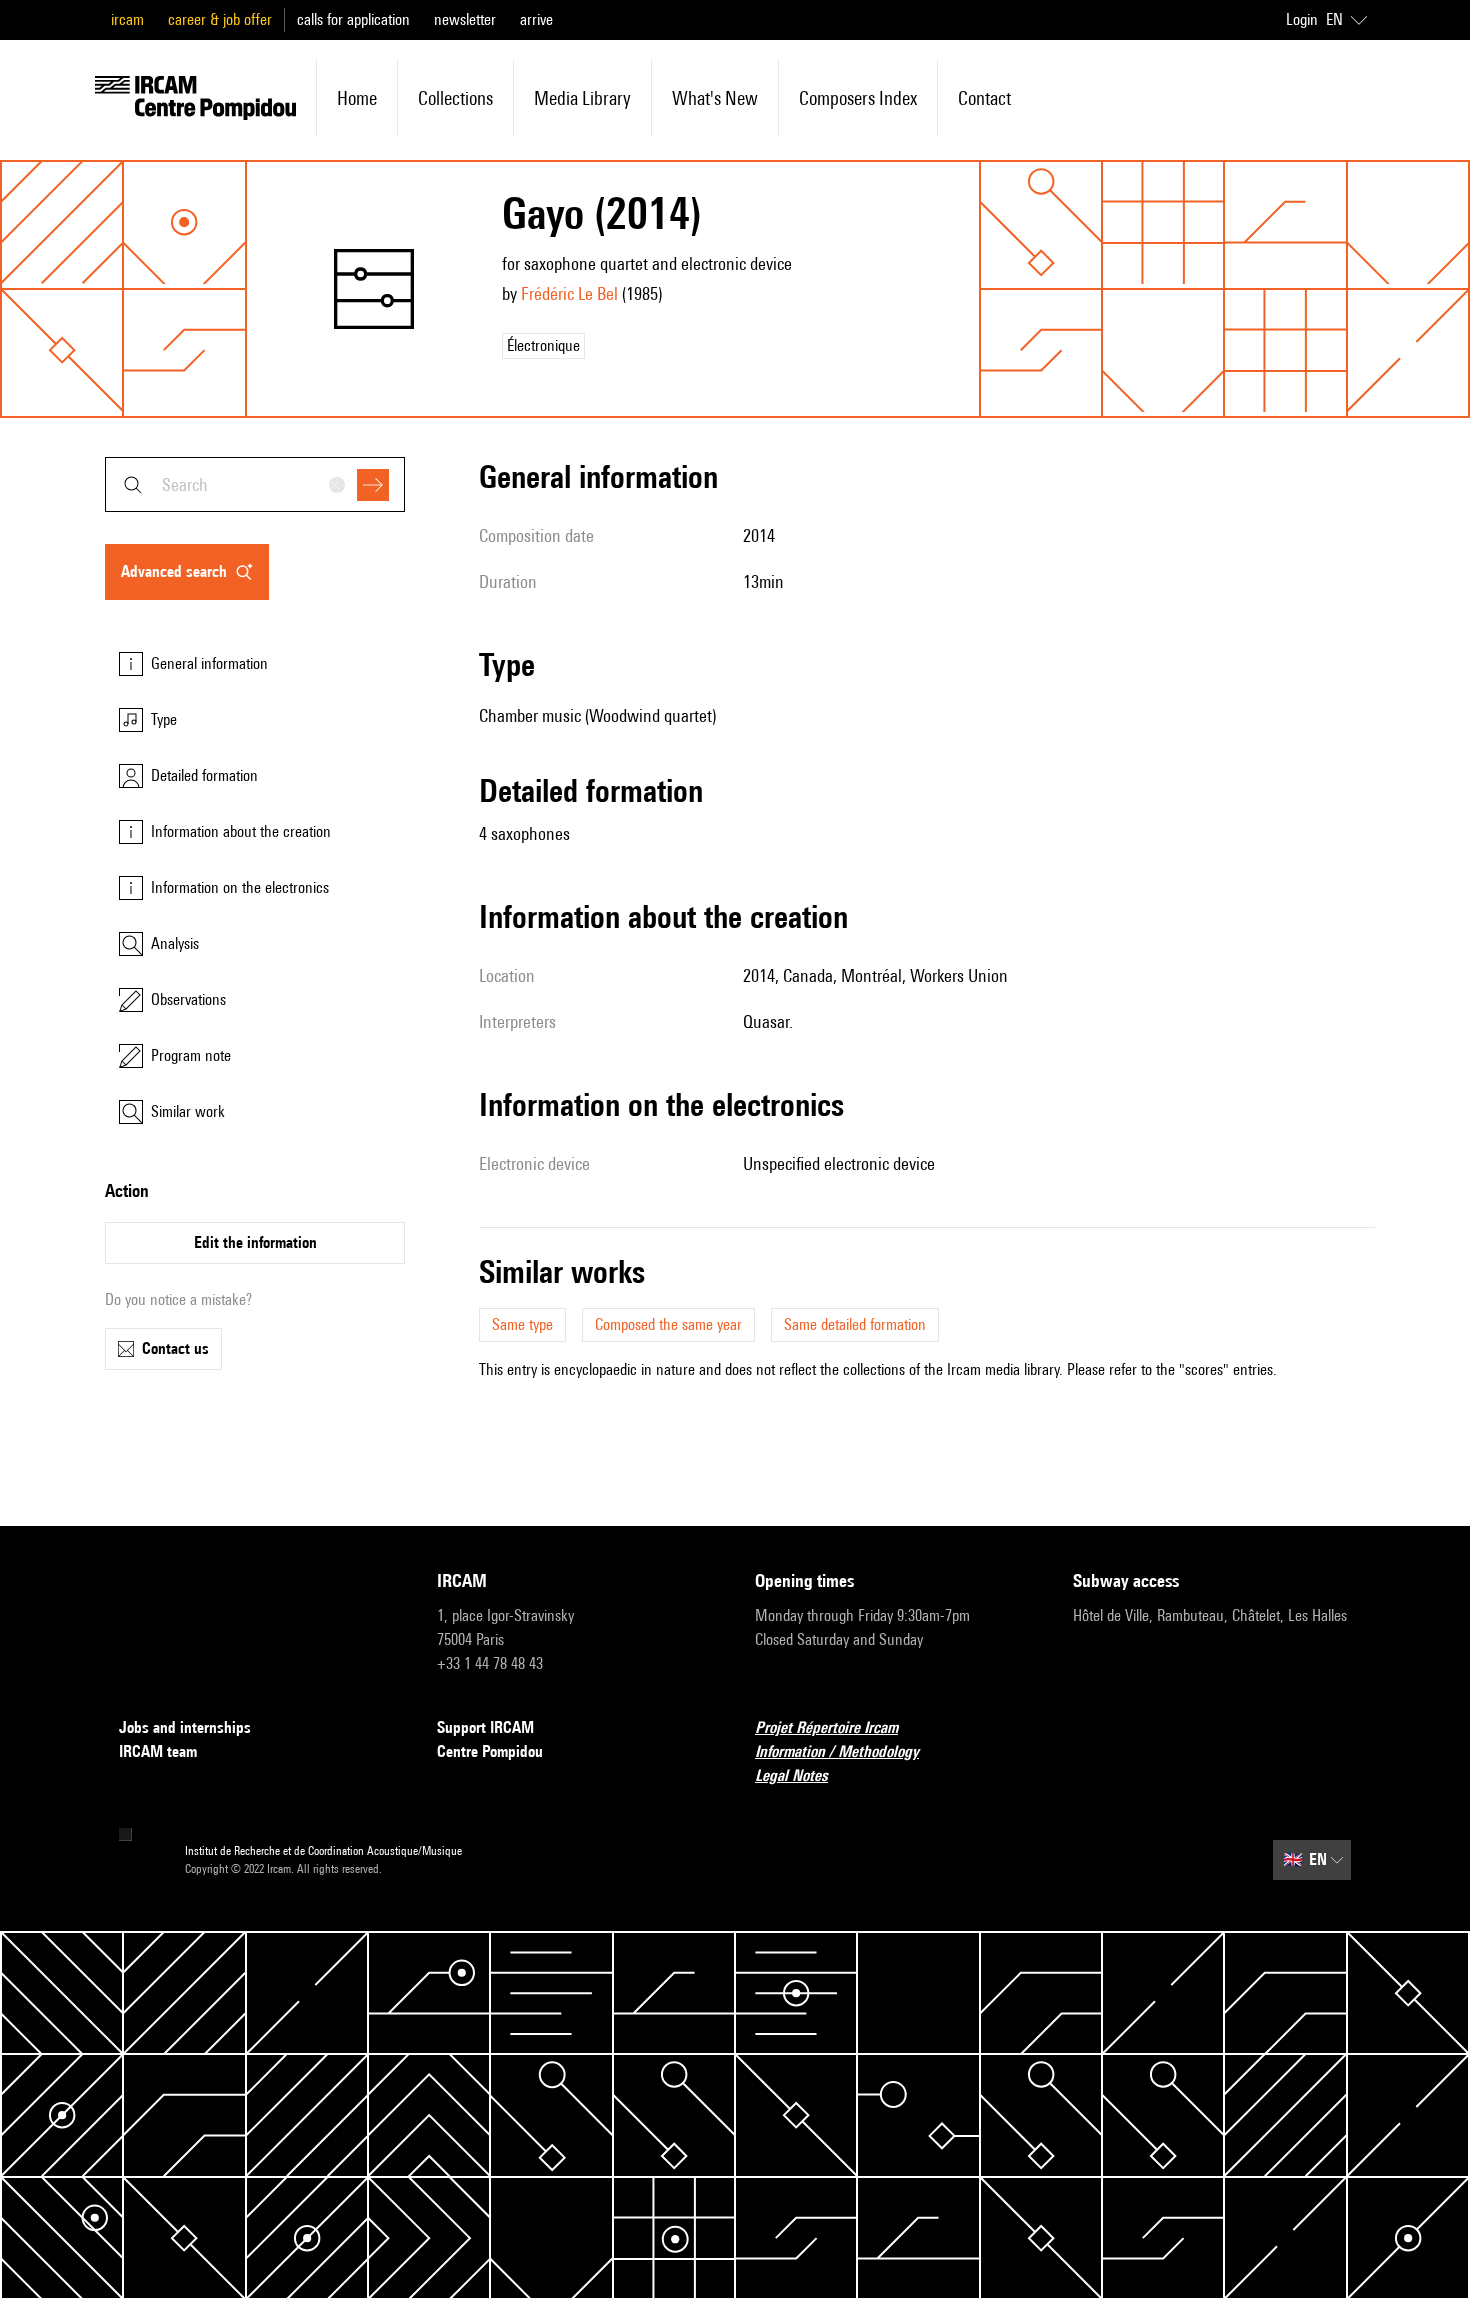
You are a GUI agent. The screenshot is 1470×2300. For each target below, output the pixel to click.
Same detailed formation (855, 1324)
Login (1302, 19)
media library (582, 98)
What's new (715, 98)
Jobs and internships (185, 1727)
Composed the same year (668, 1324)
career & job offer (220, 19)
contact (984, 98)
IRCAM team (158, 1751)
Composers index (858, 98)
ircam (127, 19)
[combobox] (255, 484)
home (357, 98)
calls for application (353, 19)
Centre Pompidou (490, 1751)
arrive (536, 19)
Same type (522, 1324)
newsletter (465, 19)
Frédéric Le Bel (569, 293)
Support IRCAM (485, 1727)
